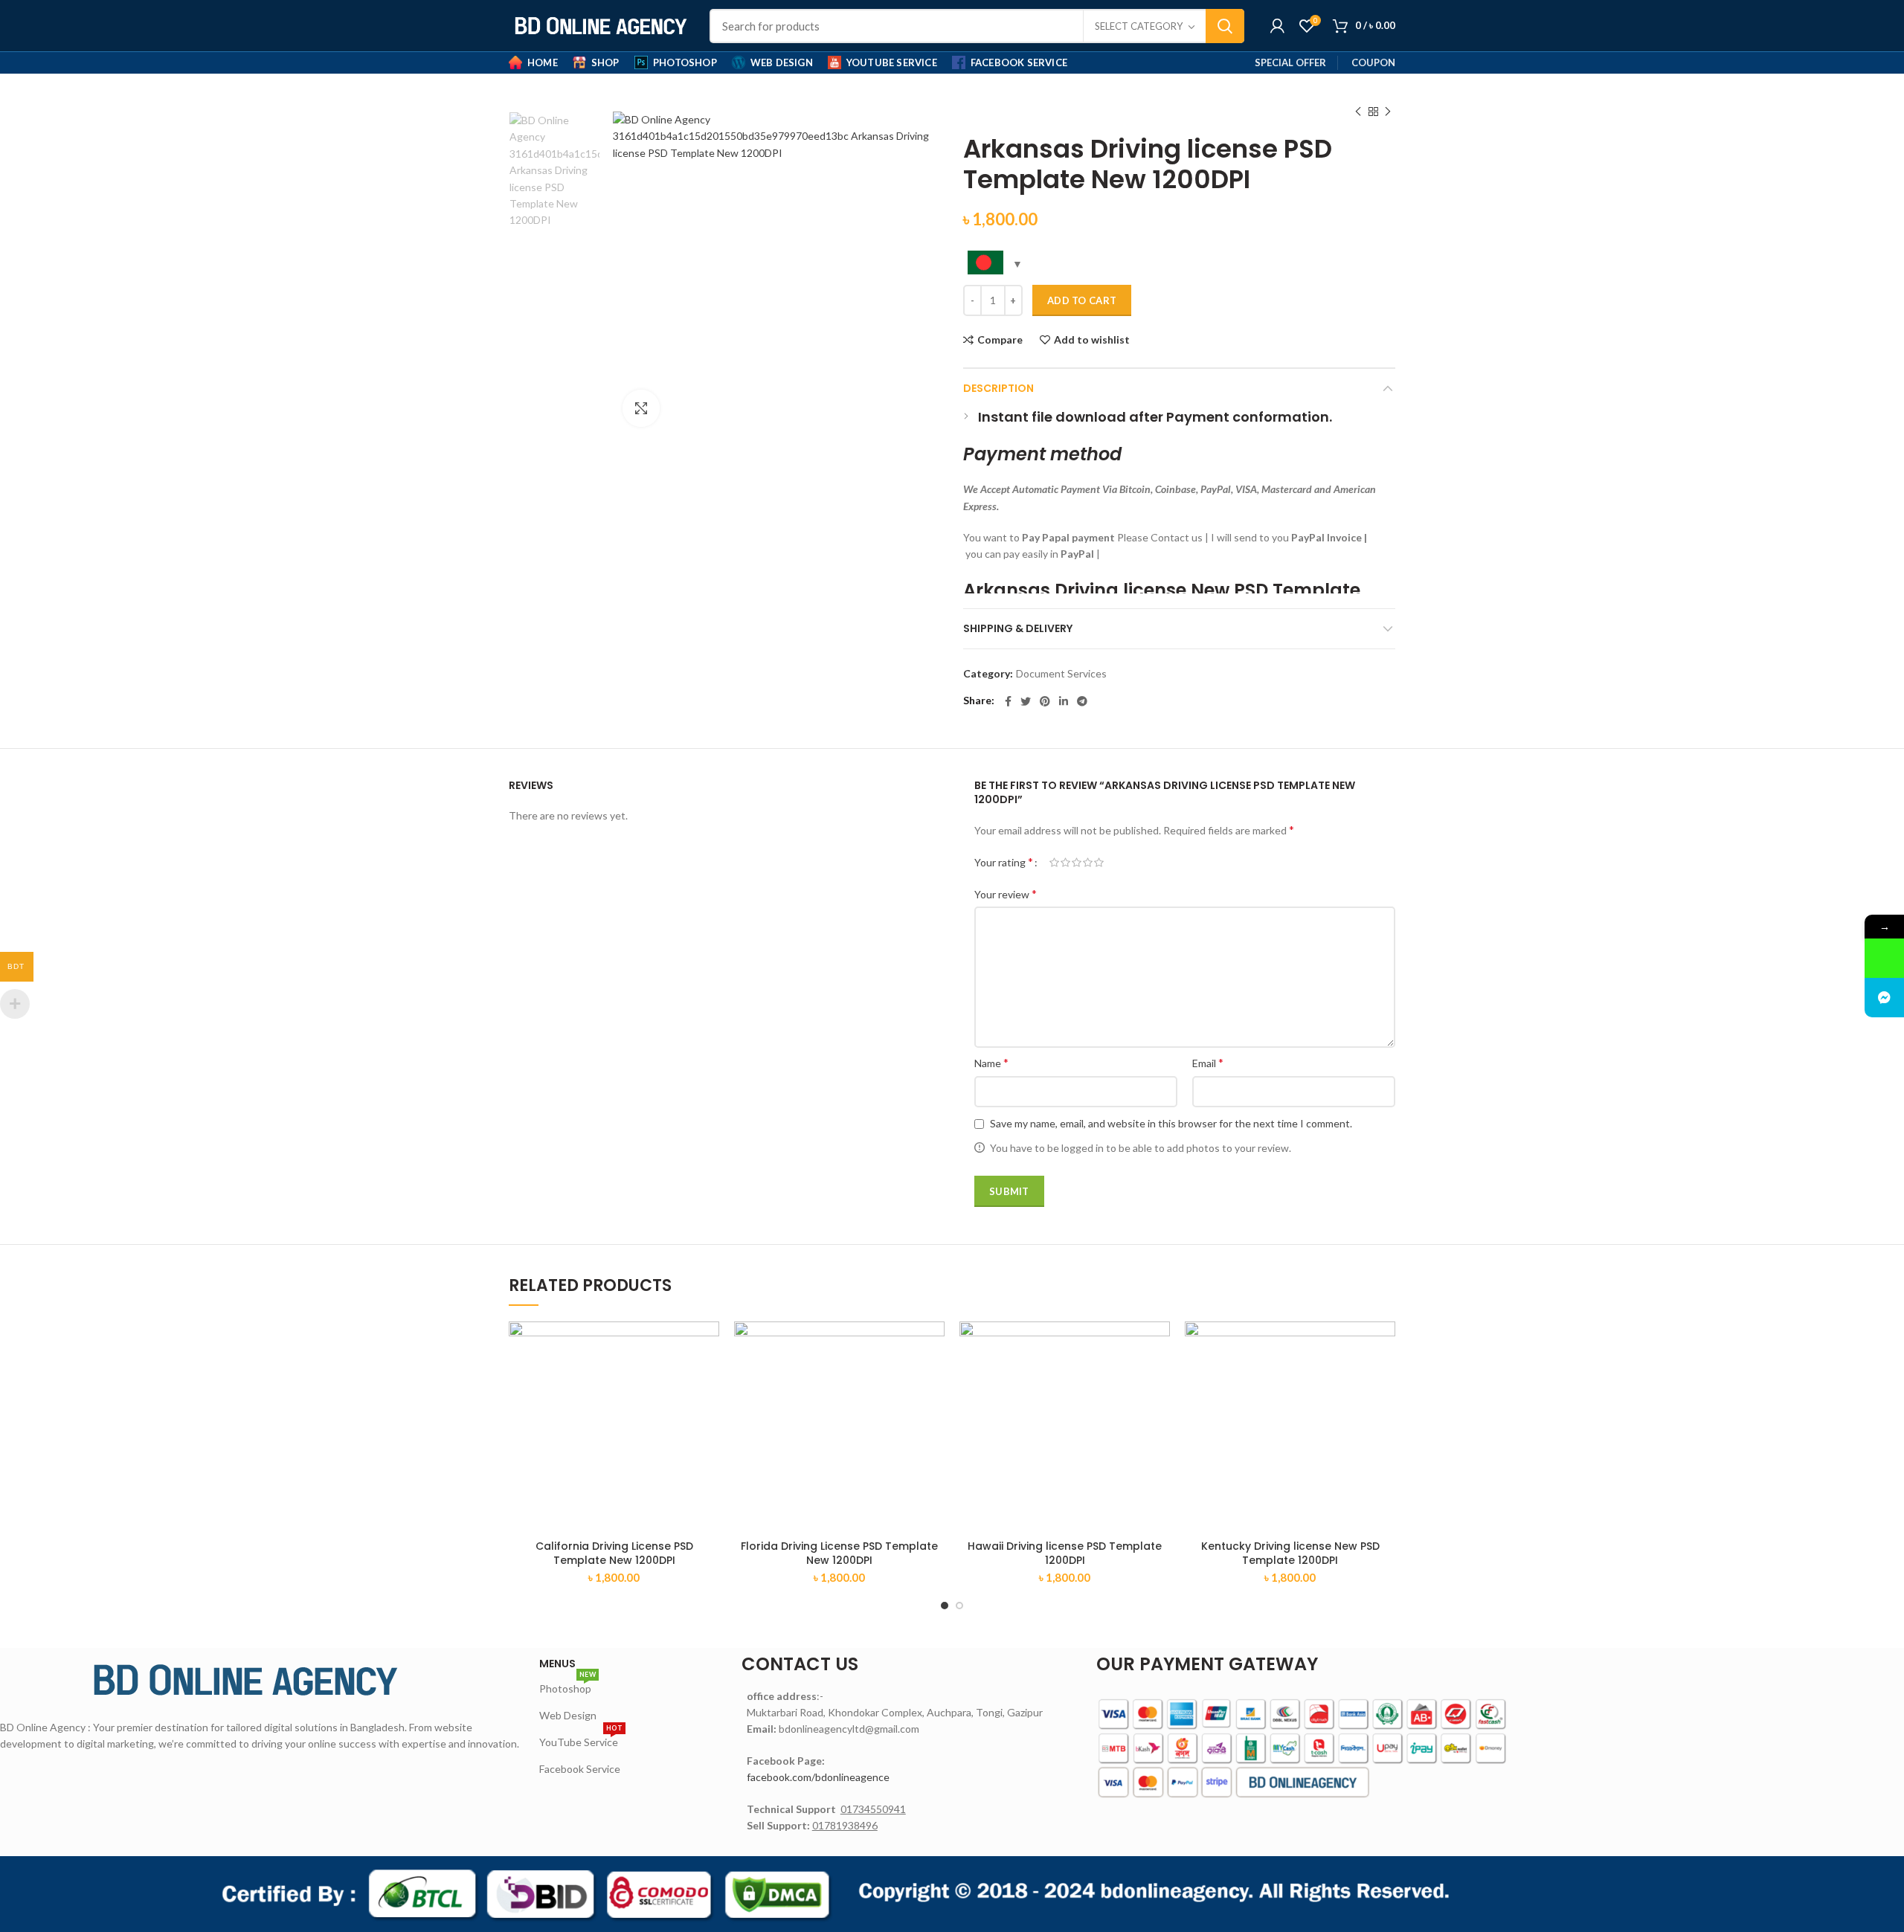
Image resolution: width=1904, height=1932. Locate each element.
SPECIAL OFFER (1290, 62)
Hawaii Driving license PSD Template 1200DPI (1065, 1553)
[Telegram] (1082, 701)
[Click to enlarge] (641, 408)
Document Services (1061, 674)
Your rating (1004, 862)
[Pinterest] (1045, 701)
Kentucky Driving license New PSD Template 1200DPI (1290, 1553)
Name (991, 1062)
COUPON (1373, 62)
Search (1225, 26)
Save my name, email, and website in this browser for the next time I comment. (1171, 1123)
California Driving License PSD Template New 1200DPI (614, 1553)
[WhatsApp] (1884, 958)
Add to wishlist (1092, 340)
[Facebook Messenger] (1884, 998)
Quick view (708, 1379)
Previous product (1358, 112)
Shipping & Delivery (1018, 628)
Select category (1139, 26)
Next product (1388, 112)
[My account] (1277, 26)
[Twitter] (1026, 701)
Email (1208, 1062)
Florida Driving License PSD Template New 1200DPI (839, 1553)
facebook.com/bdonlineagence (818, 1777)
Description (998, 388)
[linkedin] (1064, 701)
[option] (554, 171)
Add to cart (1082, 300)
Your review (1006, 893)
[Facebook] (1008, 701)
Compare (1000, 340)
